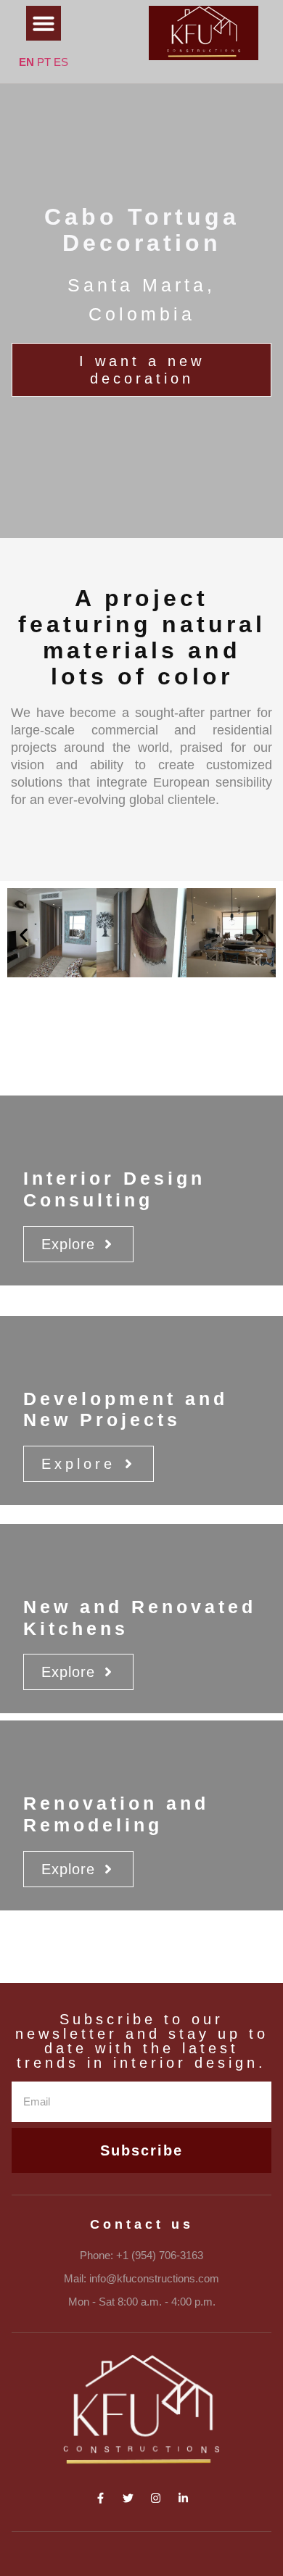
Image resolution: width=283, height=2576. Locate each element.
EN (26, 62)
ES (61, 62)
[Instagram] (155, 2498)
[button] (44, 23)
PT (44, 62)
